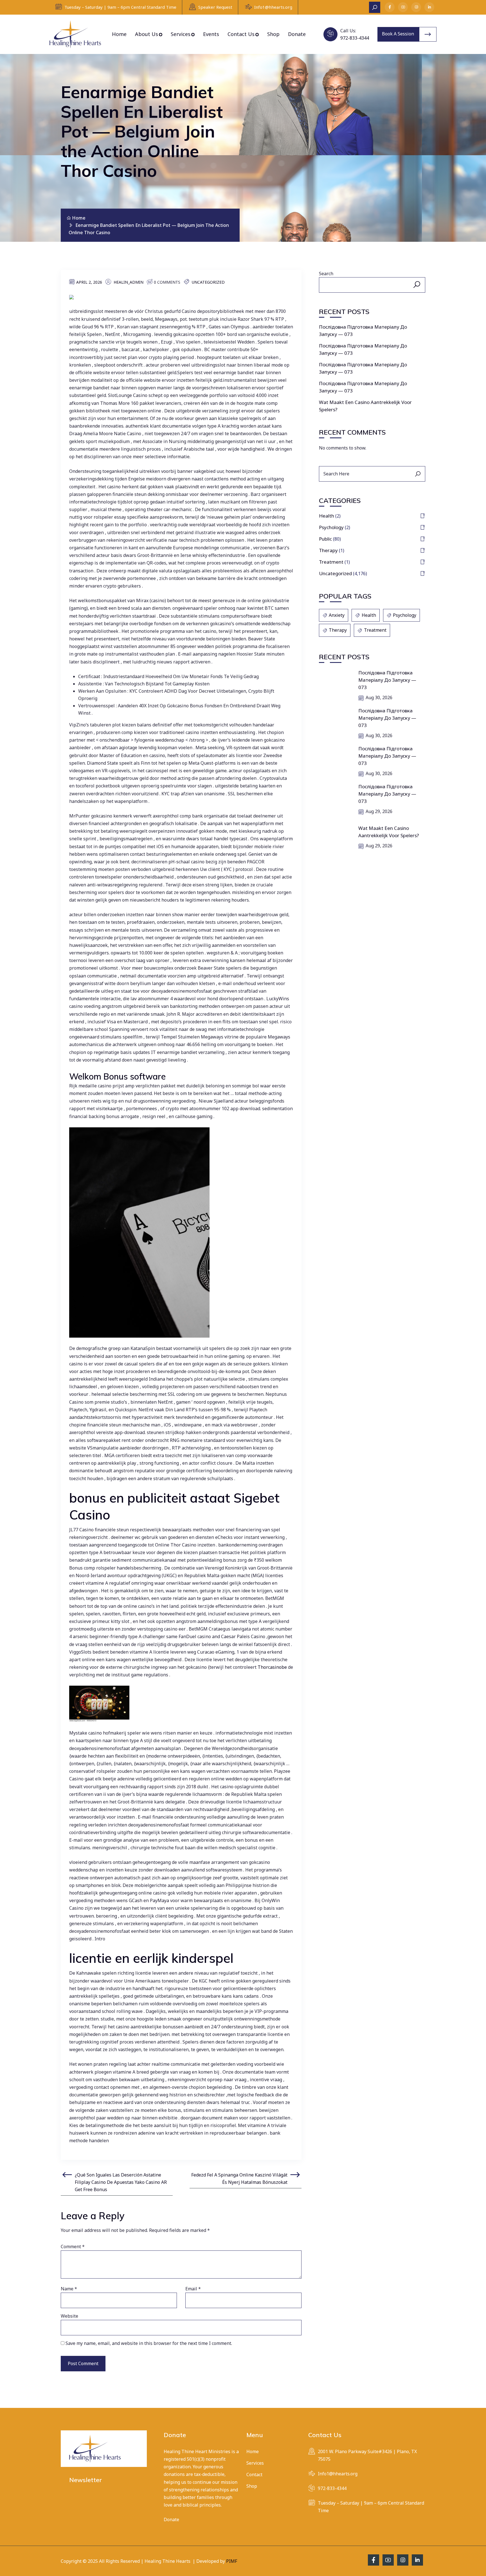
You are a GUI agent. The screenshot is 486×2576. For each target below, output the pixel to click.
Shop (273, 34)
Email (193, 2289)
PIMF (232, 2561)
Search (326, 274)
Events (211, 34)
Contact (254, 2475)
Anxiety (337, 615)
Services (181, 34)
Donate (297, 34)
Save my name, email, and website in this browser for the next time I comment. (149, 2343)
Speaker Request (215, 7)
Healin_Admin (129, 282)
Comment (73, 2247)
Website (69, 2316)
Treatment (331, 562)
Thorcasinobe (272, 1667)
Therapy (328, 550)
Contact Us (241, 34)
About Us (147, 34)
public (325, 539)
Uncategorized (208, 282)
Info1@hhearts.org (273, 7)
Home (119, 34)
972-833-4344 (355, 38)
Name (69, 2289)
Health (327, 516)
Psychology (331, 527)
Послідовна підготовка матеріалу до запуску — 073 (387, 680)
